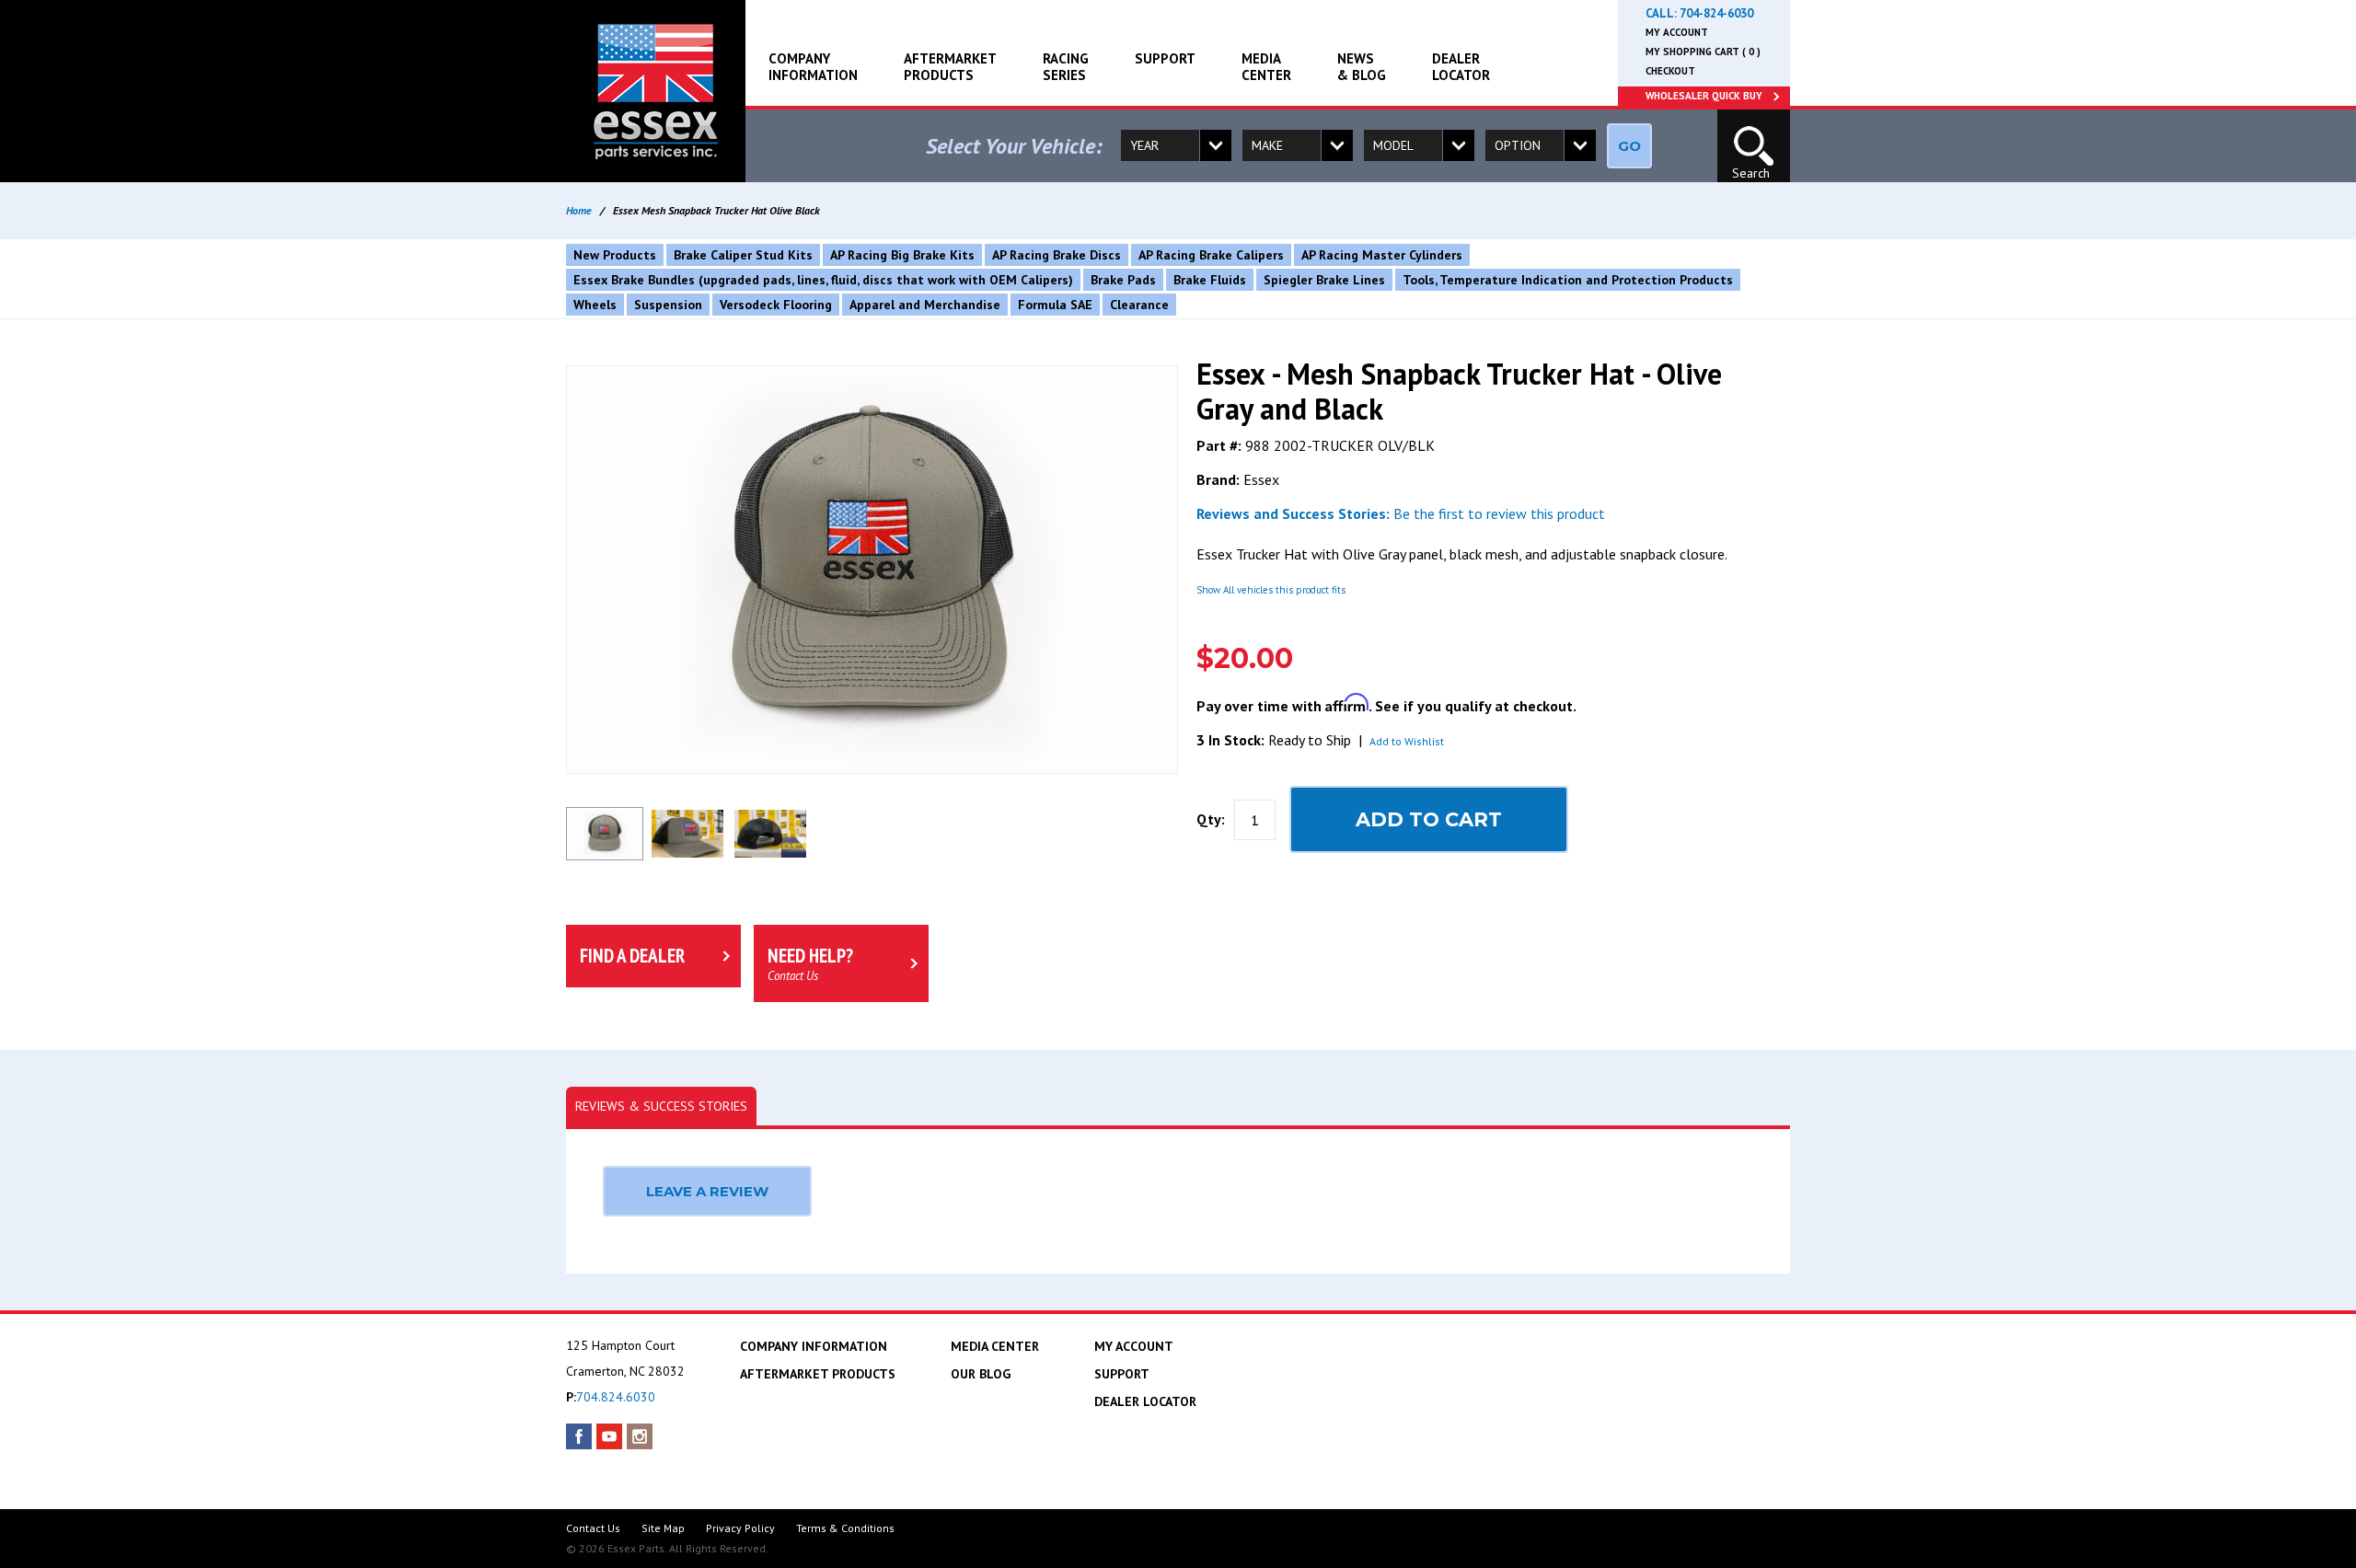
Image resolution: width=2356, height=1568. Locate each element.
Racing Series (1066, 67)
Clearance (1139, 305)
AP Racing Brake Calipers (1211, 255)
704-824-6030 (1716, 13)
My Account (1677, 32)
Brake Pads (1123, 280)
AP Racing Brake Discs (1057, 255)
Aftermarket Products (950, 67)
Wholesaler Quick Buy (1704, 96)
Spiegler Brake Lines (1324, 280)
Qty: (1211, 819)
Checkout (1670, 71)
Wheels (595, 305)
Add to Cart (1429, 819)
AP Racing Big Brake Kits (902, 255)
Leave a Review (707, 1191)
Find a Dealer (632, 956)
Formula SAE (1055, 305)
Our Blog (981, 1374)
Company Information (813, 67)
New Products (615, 255)
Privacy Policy (740, 1528)
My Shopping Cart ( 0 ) (1703, 52)
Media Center (1266, 67)
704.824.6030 (616, 1397)
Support (1165, 58)
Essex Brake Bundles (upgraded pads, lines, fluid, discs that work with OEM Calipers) (823, 280)
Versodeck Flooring (776, 305)
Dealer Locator (1461, 67)
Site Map (663, 1528)
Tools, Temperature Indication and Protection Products (1568, 280)
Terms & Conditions (845, 1528)
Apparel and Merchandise (925, 305)
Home (579, 210)
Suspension (668, 305)
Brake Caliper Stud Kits (743, 255)
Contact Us (593, 1528)
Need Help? (810, 963)
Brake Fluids (1210, 280)
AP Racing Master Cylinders (1382, 255)
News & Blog (1362, 67)
